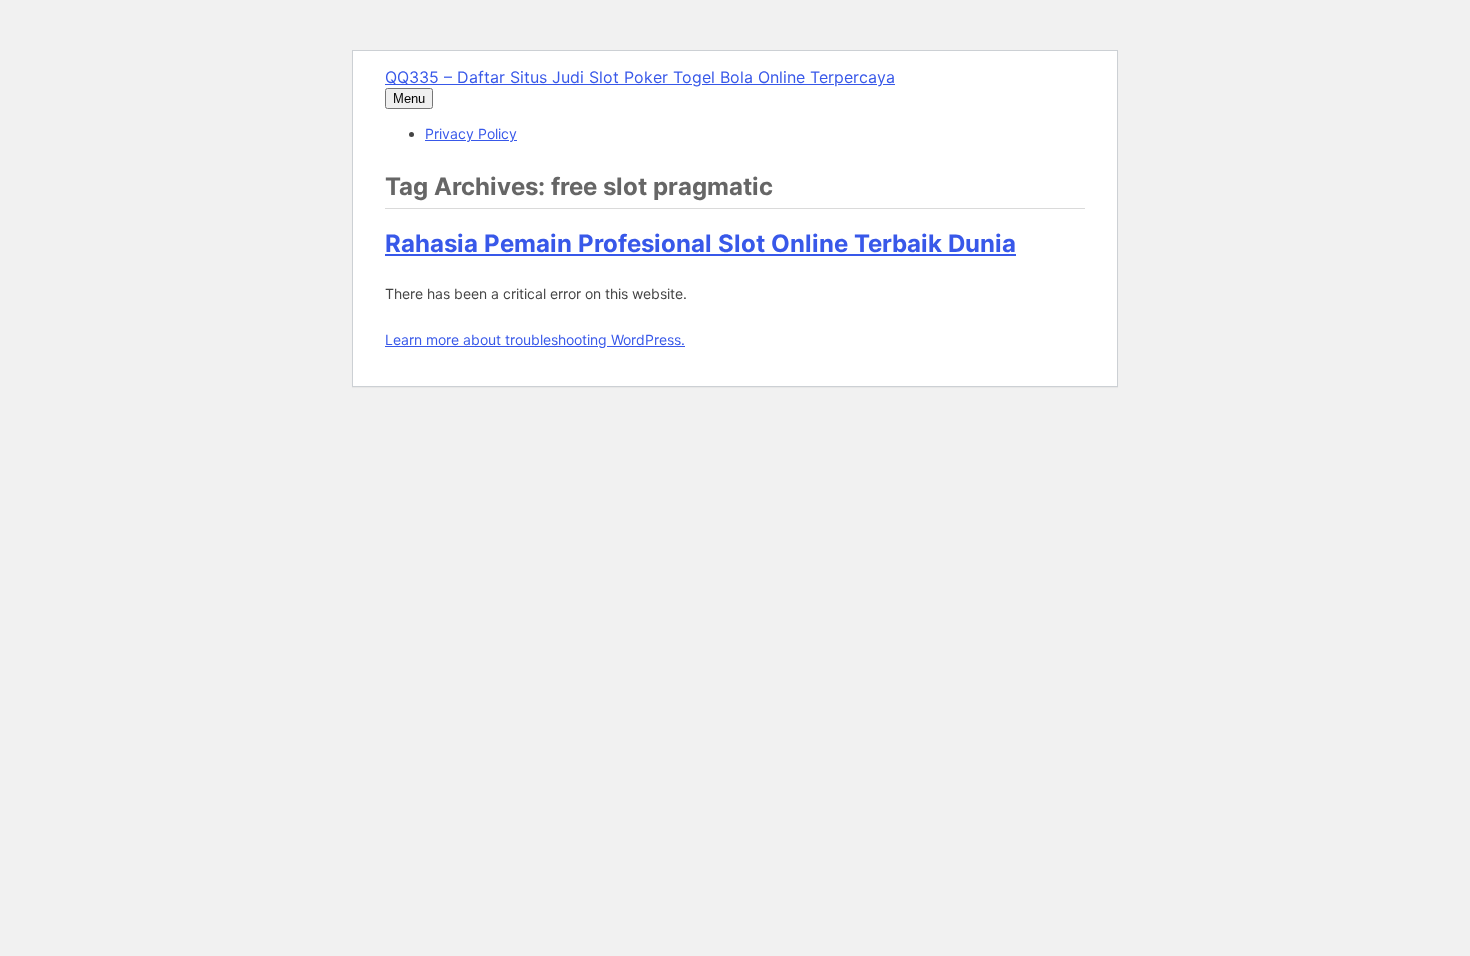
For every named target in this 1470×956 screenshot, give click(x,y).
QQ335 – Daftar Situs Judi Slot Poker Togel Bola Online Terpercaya (640, 77)
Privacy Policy (471, 133)
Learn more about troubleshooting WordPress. (535, 339)
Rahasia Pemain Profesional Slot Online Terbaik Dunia (700, 243)
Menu (409, 98)
